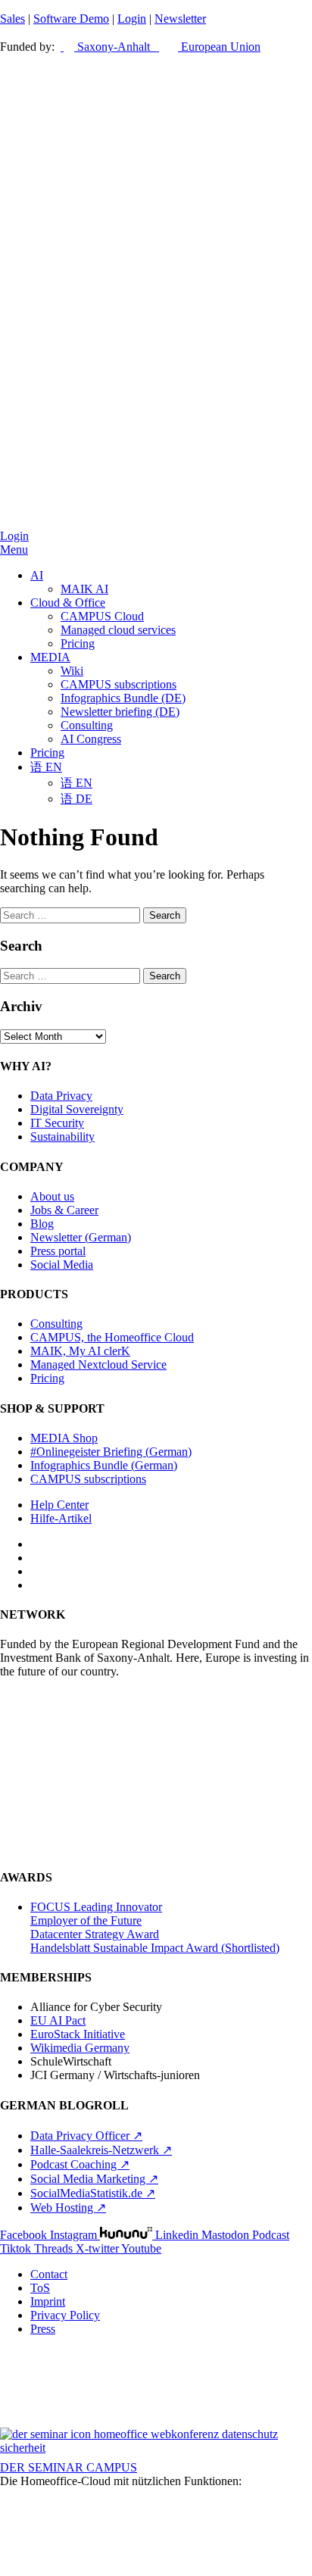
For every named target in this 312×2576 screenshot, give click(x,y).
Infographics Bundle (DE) (123, 698)
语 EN (46, 767)
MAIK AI (84, 589)
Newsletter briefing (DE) (120, 712)
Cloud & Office (68, 603)
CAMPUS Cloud (102, 616)
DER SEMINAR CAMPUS (69, 2467)
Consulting (87, 725)
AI (37, 575)
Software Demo (71, 19)
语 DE (76, 799)
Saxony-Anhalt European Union (167, 47)
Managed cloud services (118, 630)
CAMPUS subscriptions (119, 684)
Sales (12, 19)
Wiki (72, 671)
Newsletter (180, 19)
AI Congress (91, 739)
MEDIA (50, 657)
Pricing (78, 643)
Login (132, 19)
